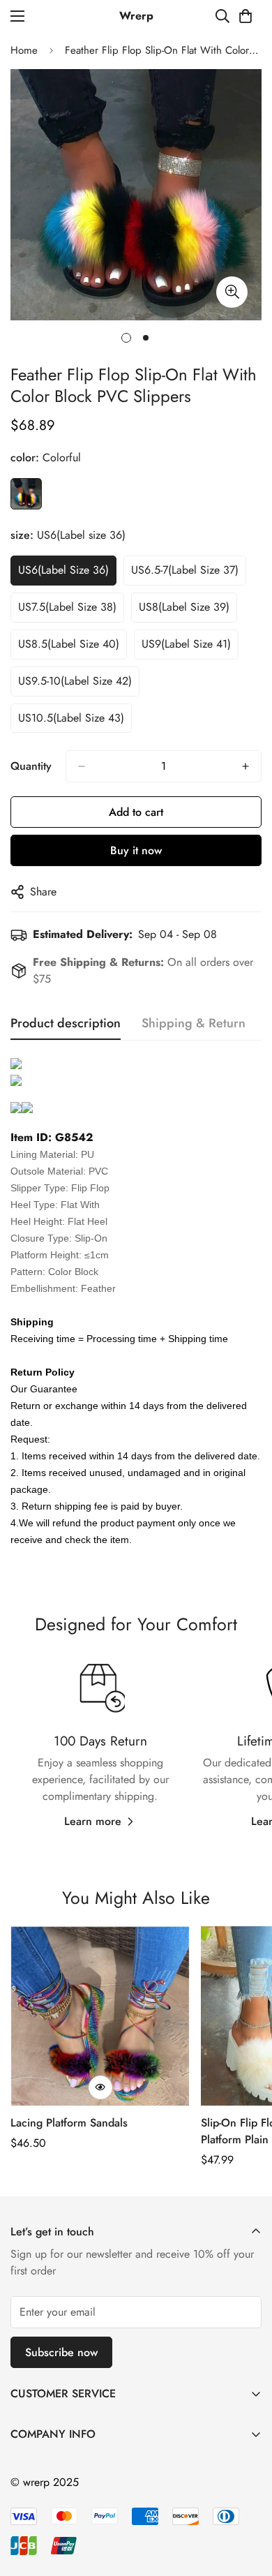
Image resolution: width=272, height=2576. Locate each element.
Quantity (31, 766)
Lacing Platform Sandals (69, 2123)
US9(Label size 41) (186, 644)
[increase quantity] (245, 766)
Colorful (26, 494)
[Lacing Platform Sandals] (100, 2016)
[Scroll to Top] (247, 2502)
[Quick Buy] (100, 2087)
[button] (245, 16)
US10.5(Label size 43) (71, 718)
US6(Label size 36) (63, 570)
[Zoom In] (232, 292)
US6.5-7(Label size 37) (185, 570)
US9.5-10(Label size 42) (75, 681)
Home (24, 50)
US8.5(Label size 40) (69, 644)
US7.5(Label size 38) (67, 607)
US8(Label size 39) (184, 607)
